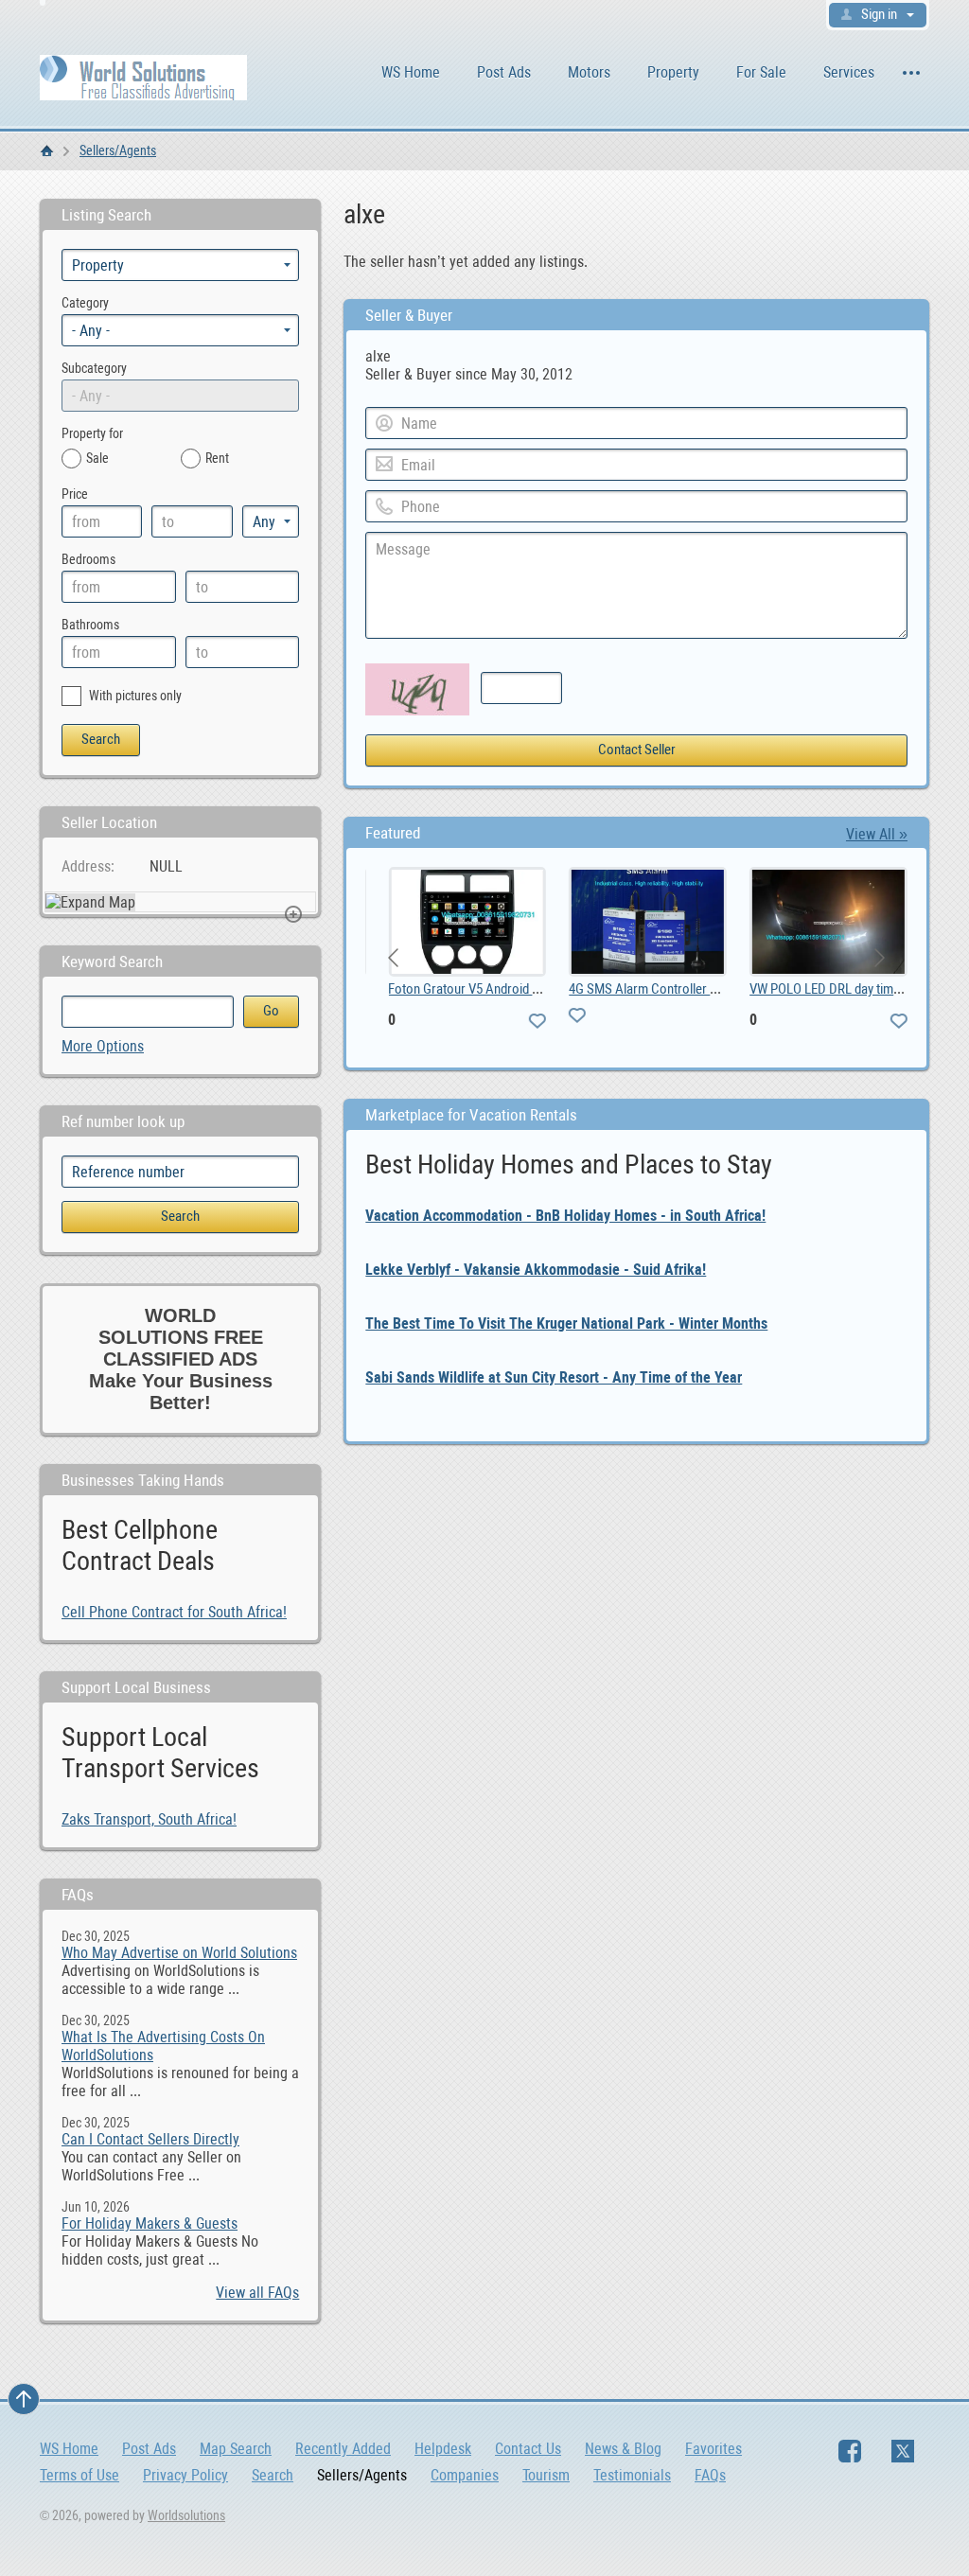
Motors (589, 72)
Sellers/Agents (118, 150)
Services (849, 72)
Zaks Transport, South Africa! (149, 1819)
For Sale (761, 72)
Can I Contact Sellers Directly (150, 2139)
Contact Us (528, 2449)
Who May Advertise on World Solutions (179, 1953)
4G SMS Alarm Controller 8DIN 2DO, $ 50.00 (677, 989)
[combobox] (180, 330)
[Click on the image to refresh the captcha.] (417, 689)
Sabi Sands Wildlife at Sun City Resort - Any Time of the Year (554, 1377)
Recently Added (343, 2449)
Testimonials (632, 2475)
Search (273, 2475)
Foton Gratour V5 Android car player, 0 (481, 989)
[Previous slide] (395, 958)
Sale (97, 458)
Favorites (714, 2449)
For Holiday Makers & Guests (150, 2223)
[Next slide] (878, 958)
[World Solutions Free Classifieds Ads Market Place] (143, 76)
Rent (217, 458)
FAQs (710, 2475)
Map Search (236, 2449)
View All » (877, 834)
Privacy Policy (185, 2475)
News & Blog (623, 2449)
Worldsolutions (186, 2515)
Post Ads (504, 72)
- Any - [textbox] (91, 331)
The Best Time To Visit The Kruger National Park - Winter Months (566, 1323)
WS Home (411, 72)
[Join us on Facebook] (850, 2451)
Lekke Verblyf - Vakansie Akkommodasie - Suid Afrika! (536, 1270)
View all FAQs (257, 2293)
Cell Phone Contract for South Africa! (174, 1612)
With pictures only (134, 696)
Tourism (546, 2475)
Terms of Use (79, 2475)
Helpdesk (443, 2449)
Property (673, 72)
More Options (103, 1046)
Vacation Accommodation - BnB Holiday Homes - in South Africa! (565, 1216)
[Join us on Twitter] (903, 2451)
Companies (465, 2475)
